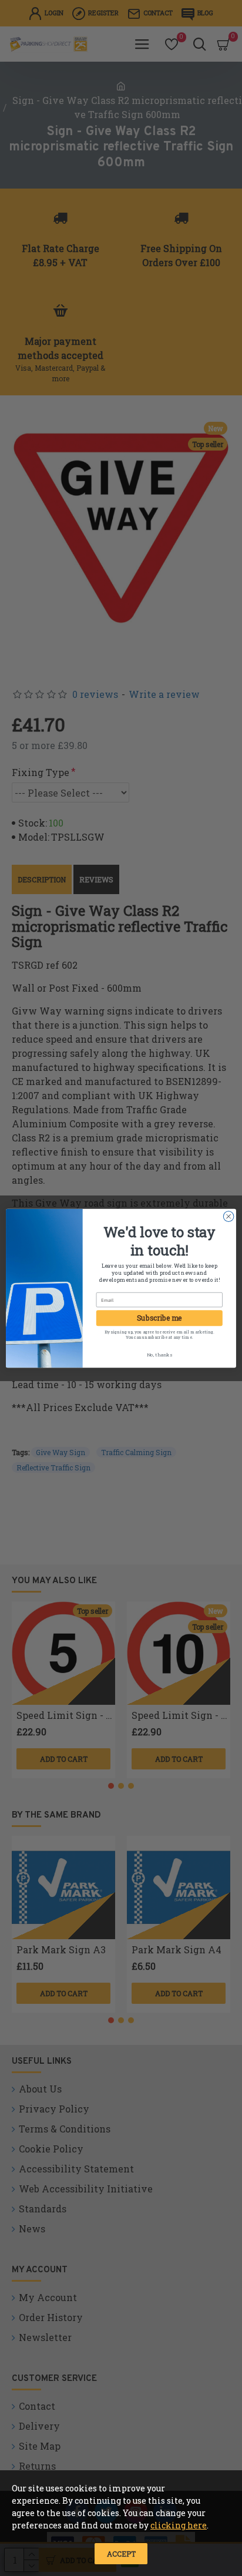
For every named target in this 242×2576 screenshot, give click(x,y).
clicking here (179, 2525)
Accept (121, 2554)
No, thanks (159, 1354)
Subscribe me (159, 1318)
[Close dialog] (228, 1216)
